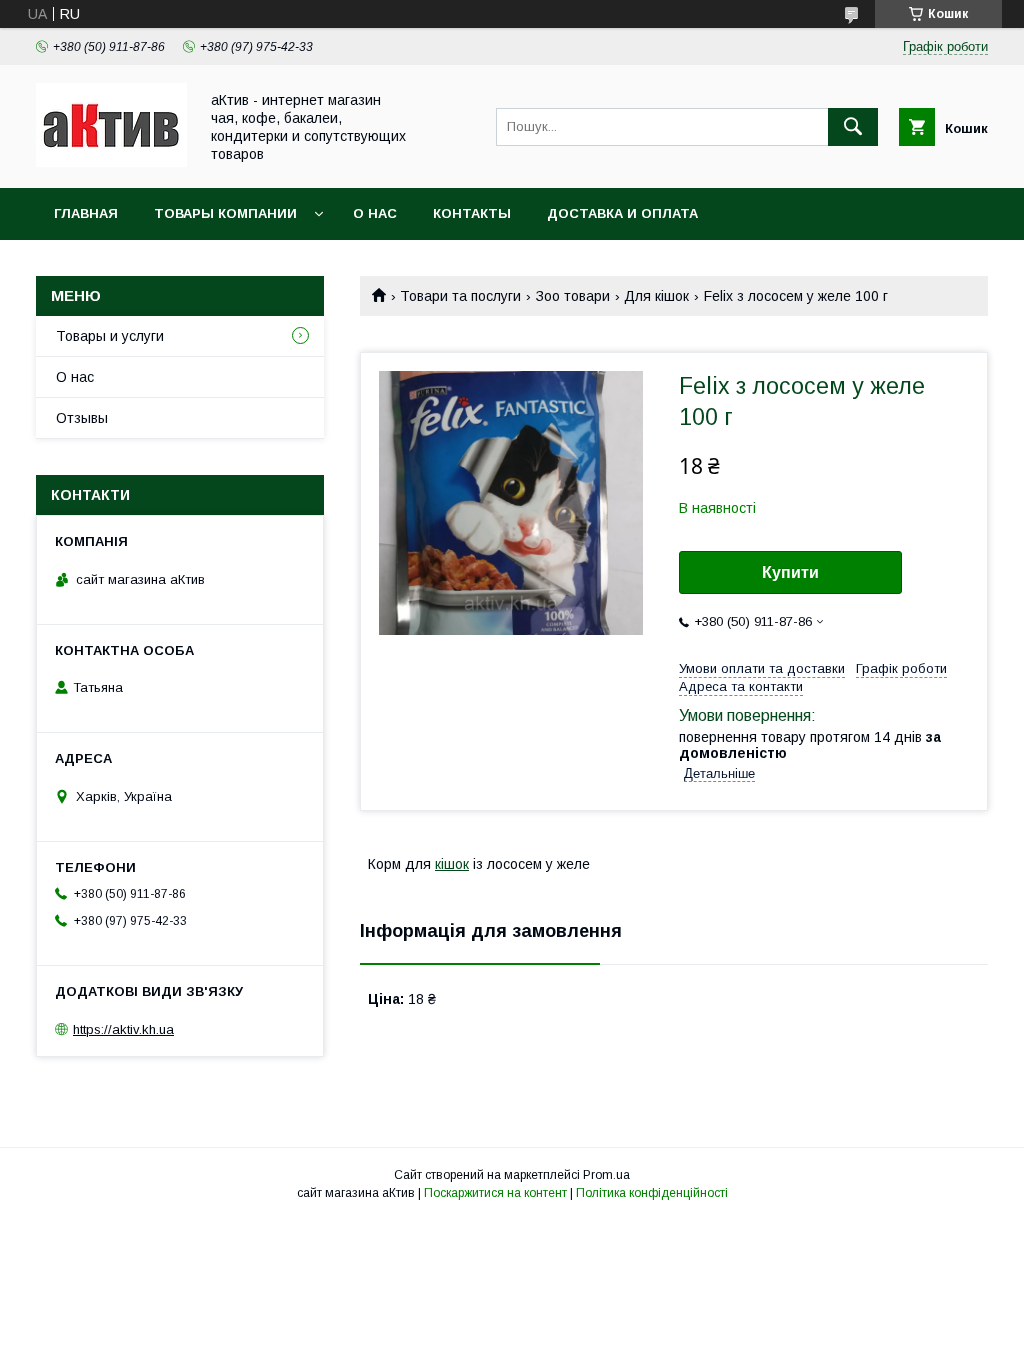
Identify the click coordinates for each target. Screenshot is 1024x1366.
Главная (86, 213)
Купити (790, 572)
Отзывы (82, 418)
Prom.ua (606, 1175)
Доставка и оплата (622, 213)
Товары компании (225, 213)
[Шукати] (853, 127)
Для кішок (656, 296)
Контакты (472, 213)
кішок (452, 864)
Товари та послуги (460, 296)
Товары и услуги (110, 336)
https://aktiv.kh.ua (123, 1029)
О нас (375, 213)
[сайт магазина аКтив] (111, 162)
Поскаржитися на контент (495, 1193)
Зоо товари (573, 296)
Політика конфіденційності (652, 1193)
